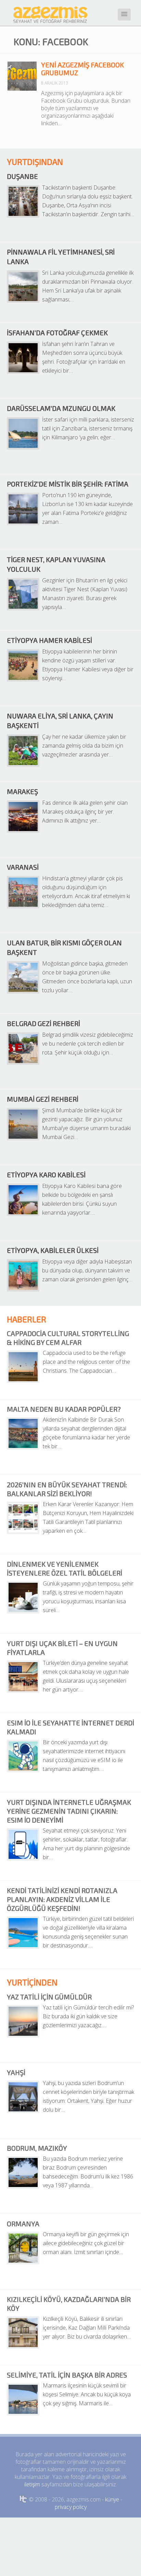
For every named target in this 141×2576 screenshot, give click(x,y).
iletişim (32, 2484)
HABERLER (27, 1319)
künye (112, 2499)
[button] (124, 15)
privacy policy (71, 2507)
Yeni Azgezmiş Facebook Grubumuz (82, 69)
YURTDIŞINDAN (35, 162)
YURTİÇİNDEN (32, 1982)
